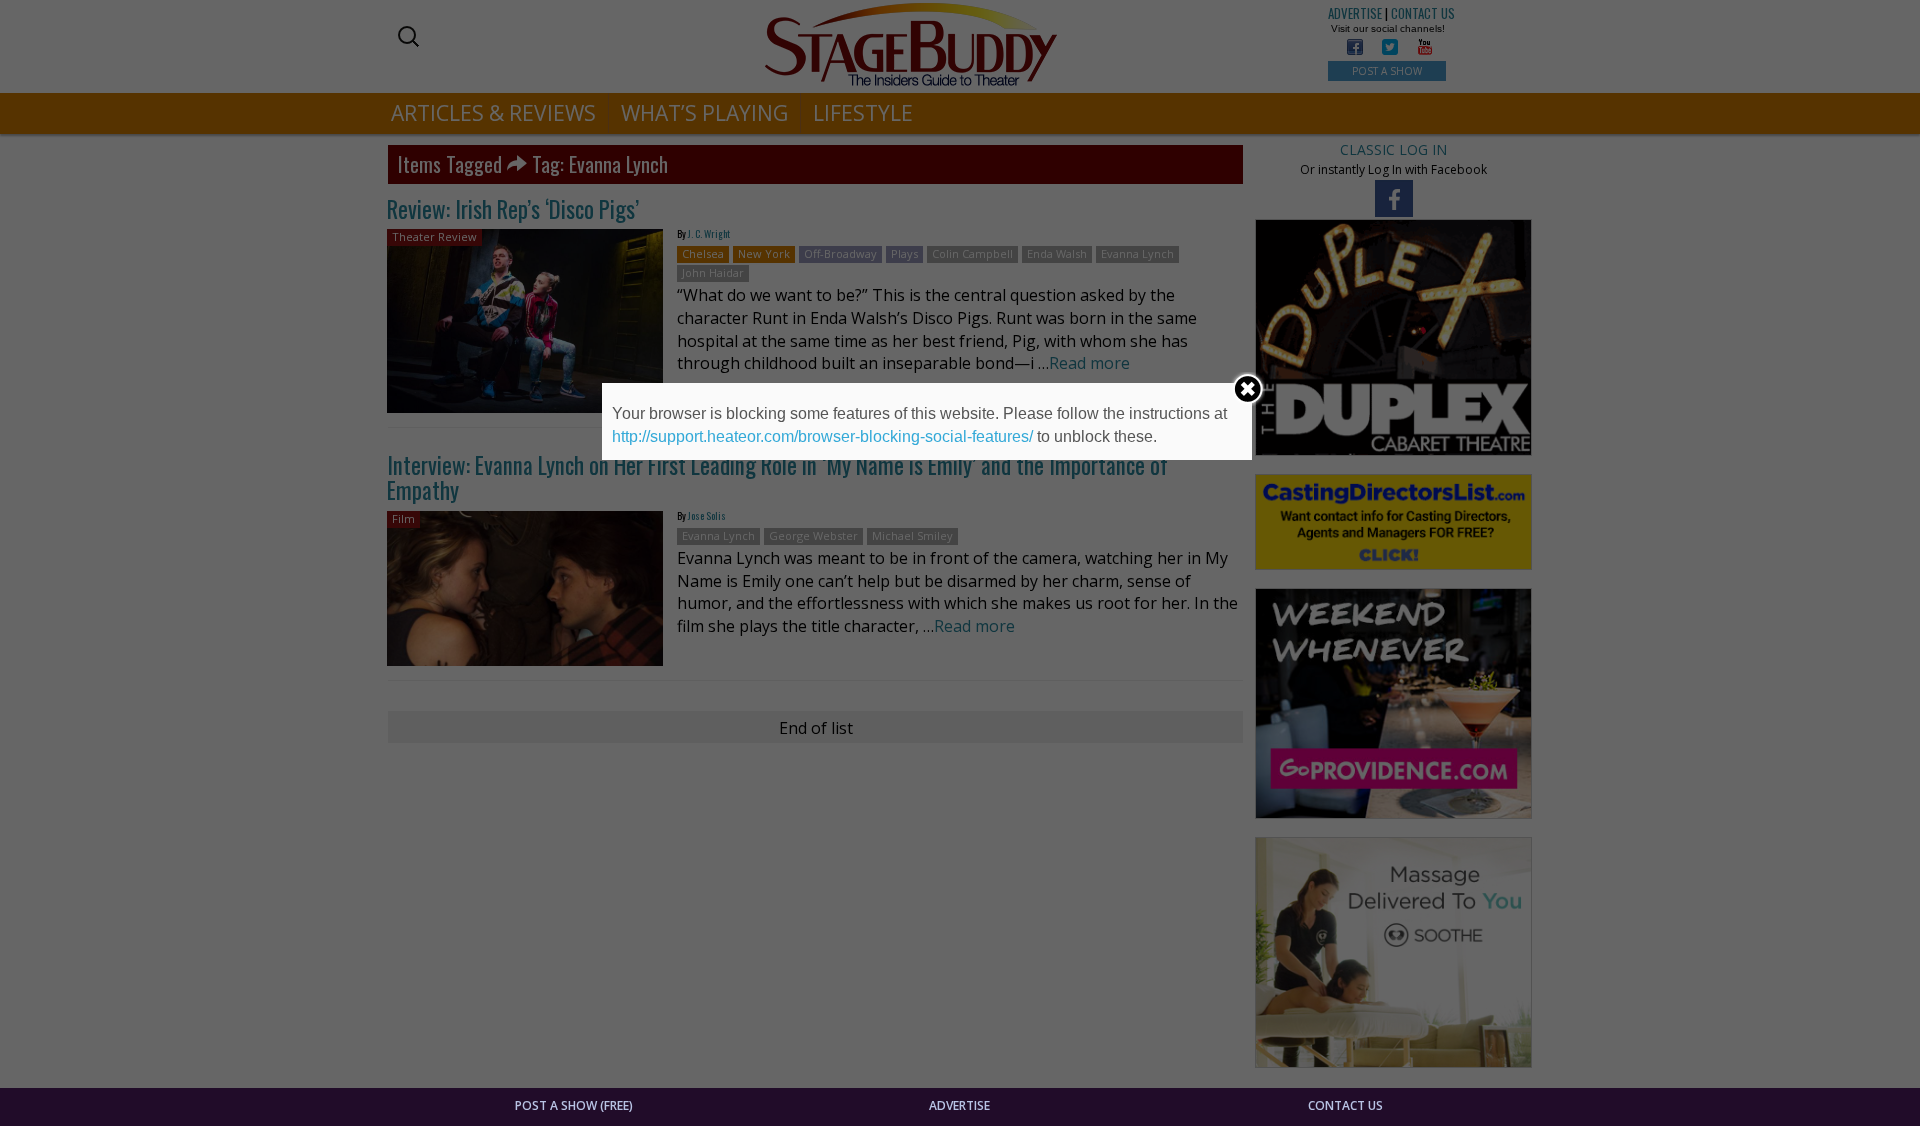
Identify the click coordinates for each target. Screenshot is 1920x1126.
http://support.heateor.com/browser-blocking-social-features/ (822, 436)
